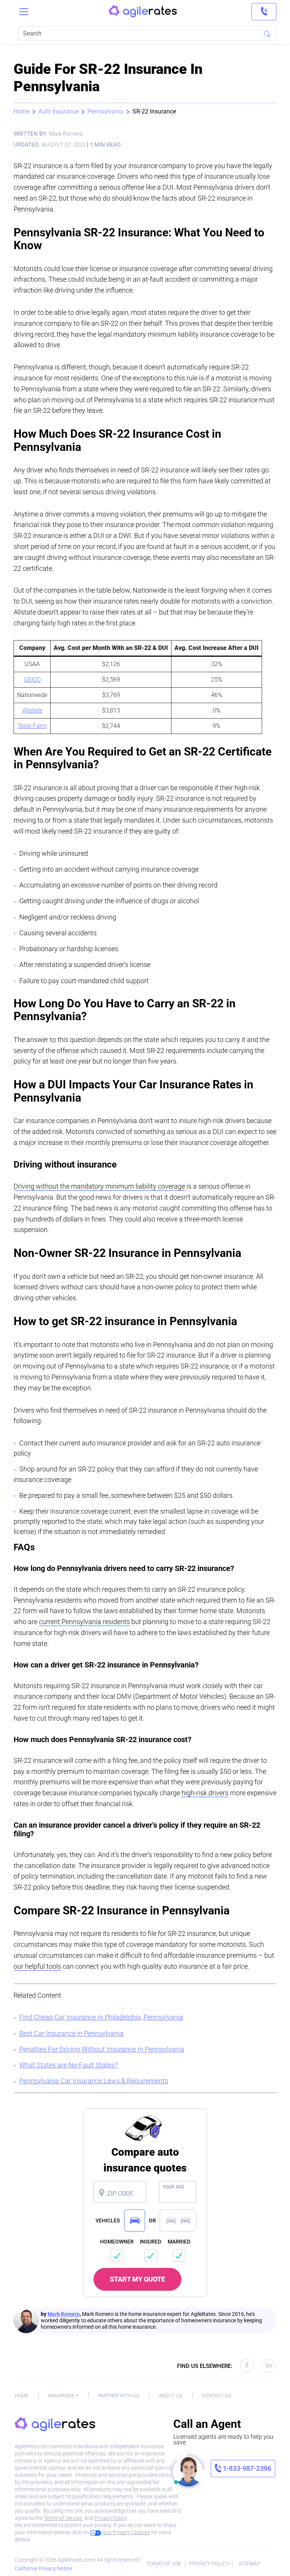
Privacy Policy (110, 2518)
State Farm (32, 726)
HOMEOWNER (117, 2242)
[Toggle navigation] (24, 12)
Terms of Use (164, 2564)
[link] (264, 12)
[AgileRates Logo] (143, 12)
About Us (171, 2396)
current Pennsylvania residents (84, 1622)
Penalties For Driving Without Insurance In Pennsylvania (102, 2049)
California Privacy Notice (43, 2568)
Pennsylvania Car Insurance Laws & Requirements (94, 2081)
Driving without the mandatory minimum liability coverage (99, 1186)
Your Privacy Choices (125, 2532)
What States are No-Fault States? (69, 2065)
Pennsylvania (106, 111)
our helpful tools (37, 1966)
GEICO (32, 680)
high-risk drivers (205, 1793)
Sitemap (250, 2564)
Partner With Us (119, 2396)
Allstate (32, 710)
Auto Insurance (59, 111)
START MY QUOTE (137, 2279)
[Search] (267, 34)
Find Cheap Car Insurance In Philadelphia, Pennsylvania (101, 2017)
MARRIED (179, 2242)
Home (22, 111)
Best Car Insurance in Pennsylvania (71, 2033)
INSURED (150, 2242)
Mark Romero (64, 2314)
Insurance (62, 2396)
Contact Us (217, 2396)
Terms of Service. (63, 2518)
